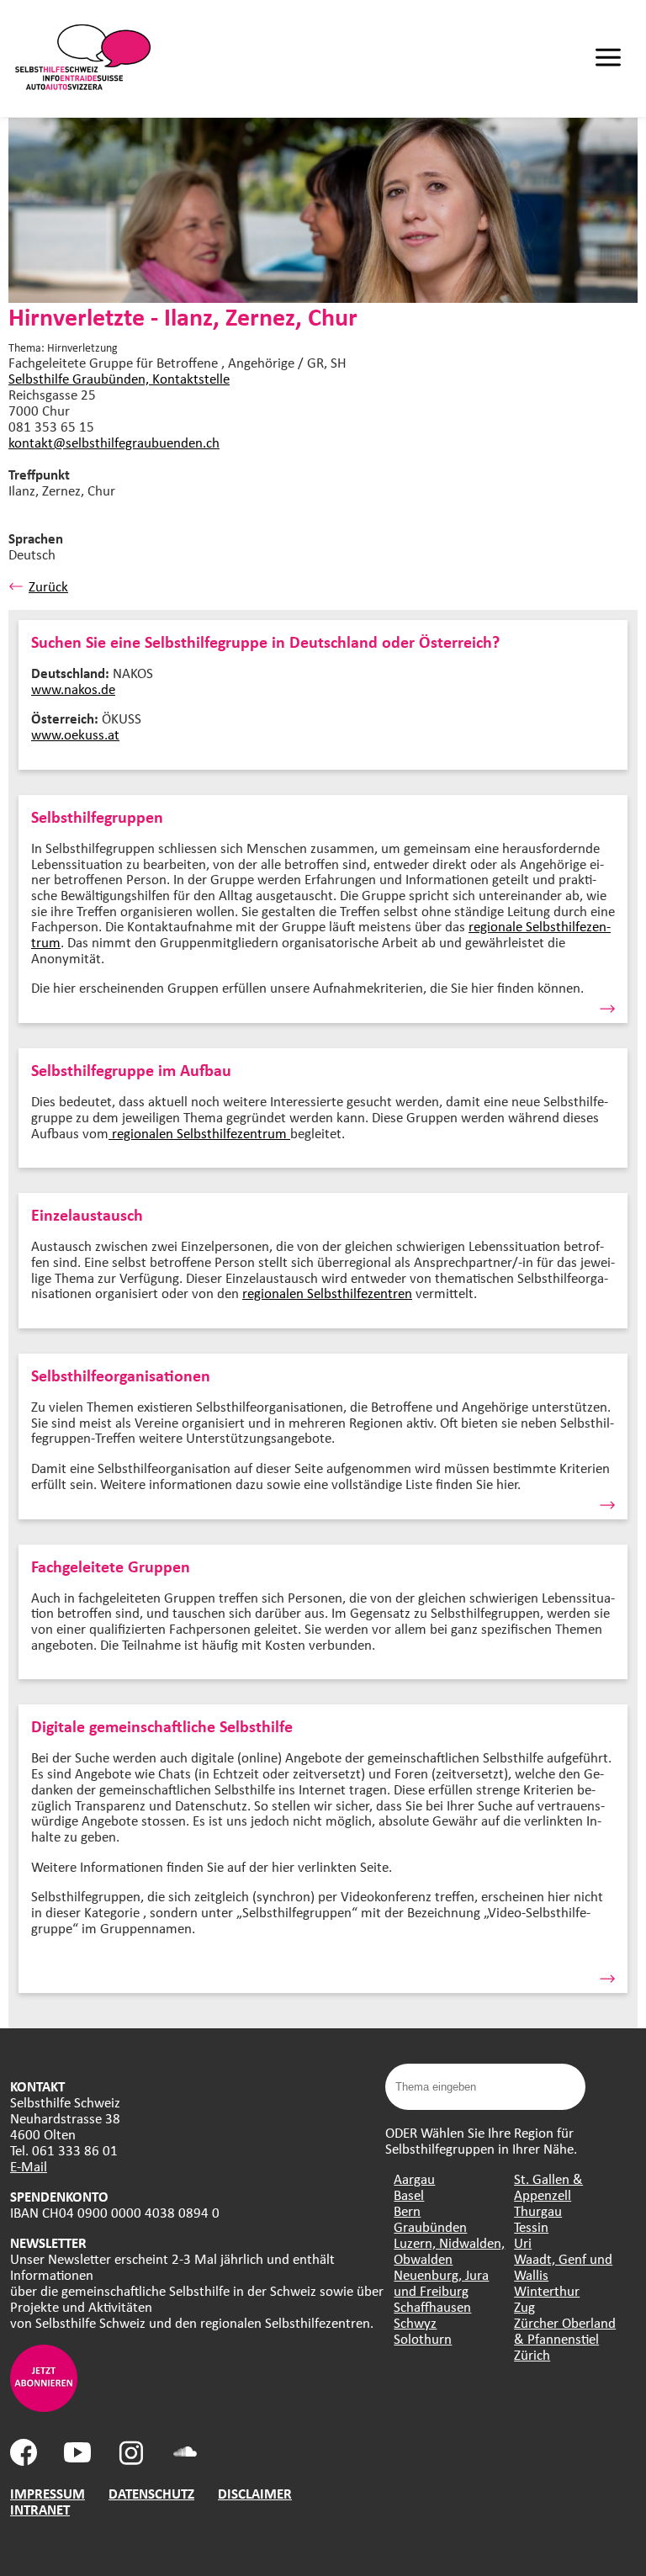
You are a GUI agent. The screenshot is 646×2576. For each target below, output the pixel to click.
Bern (407, 2210)
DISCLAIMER (255, 2493)
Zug (524, 2306)
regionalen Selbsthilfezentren (327, 1293)
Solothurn (423, 2338)
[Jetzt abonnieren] (44, 2406)
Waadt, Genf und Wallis (563, 2266)
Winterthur (547, 2290)
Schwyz (415, 2322)
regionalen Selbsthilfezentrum (199, 1133)
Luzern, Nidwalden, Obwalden (449, 2250)
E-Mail (29, 2166)
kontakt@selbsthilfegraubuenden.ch (114, 442)
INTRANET (40, 2509)
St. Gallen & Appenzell (548, 2186)
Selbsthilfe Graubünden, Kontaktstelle (119, 378)
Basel (409, 2194)
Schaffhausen (432, 2306)
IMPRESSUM (48, 2493)
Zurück (48, 586)
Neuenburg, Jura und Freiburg (441, 2282)
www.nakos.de (73, 689)
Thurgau (538, 2210)
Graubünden (430, 2226)
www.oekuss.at (75, 734)
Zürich (532, 2354)
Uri (523, 2242)
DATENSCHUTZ (151, 2493)
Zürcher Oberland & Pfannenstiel (565, 2330)
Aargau (414, 2178)
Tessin (531, 2226)
